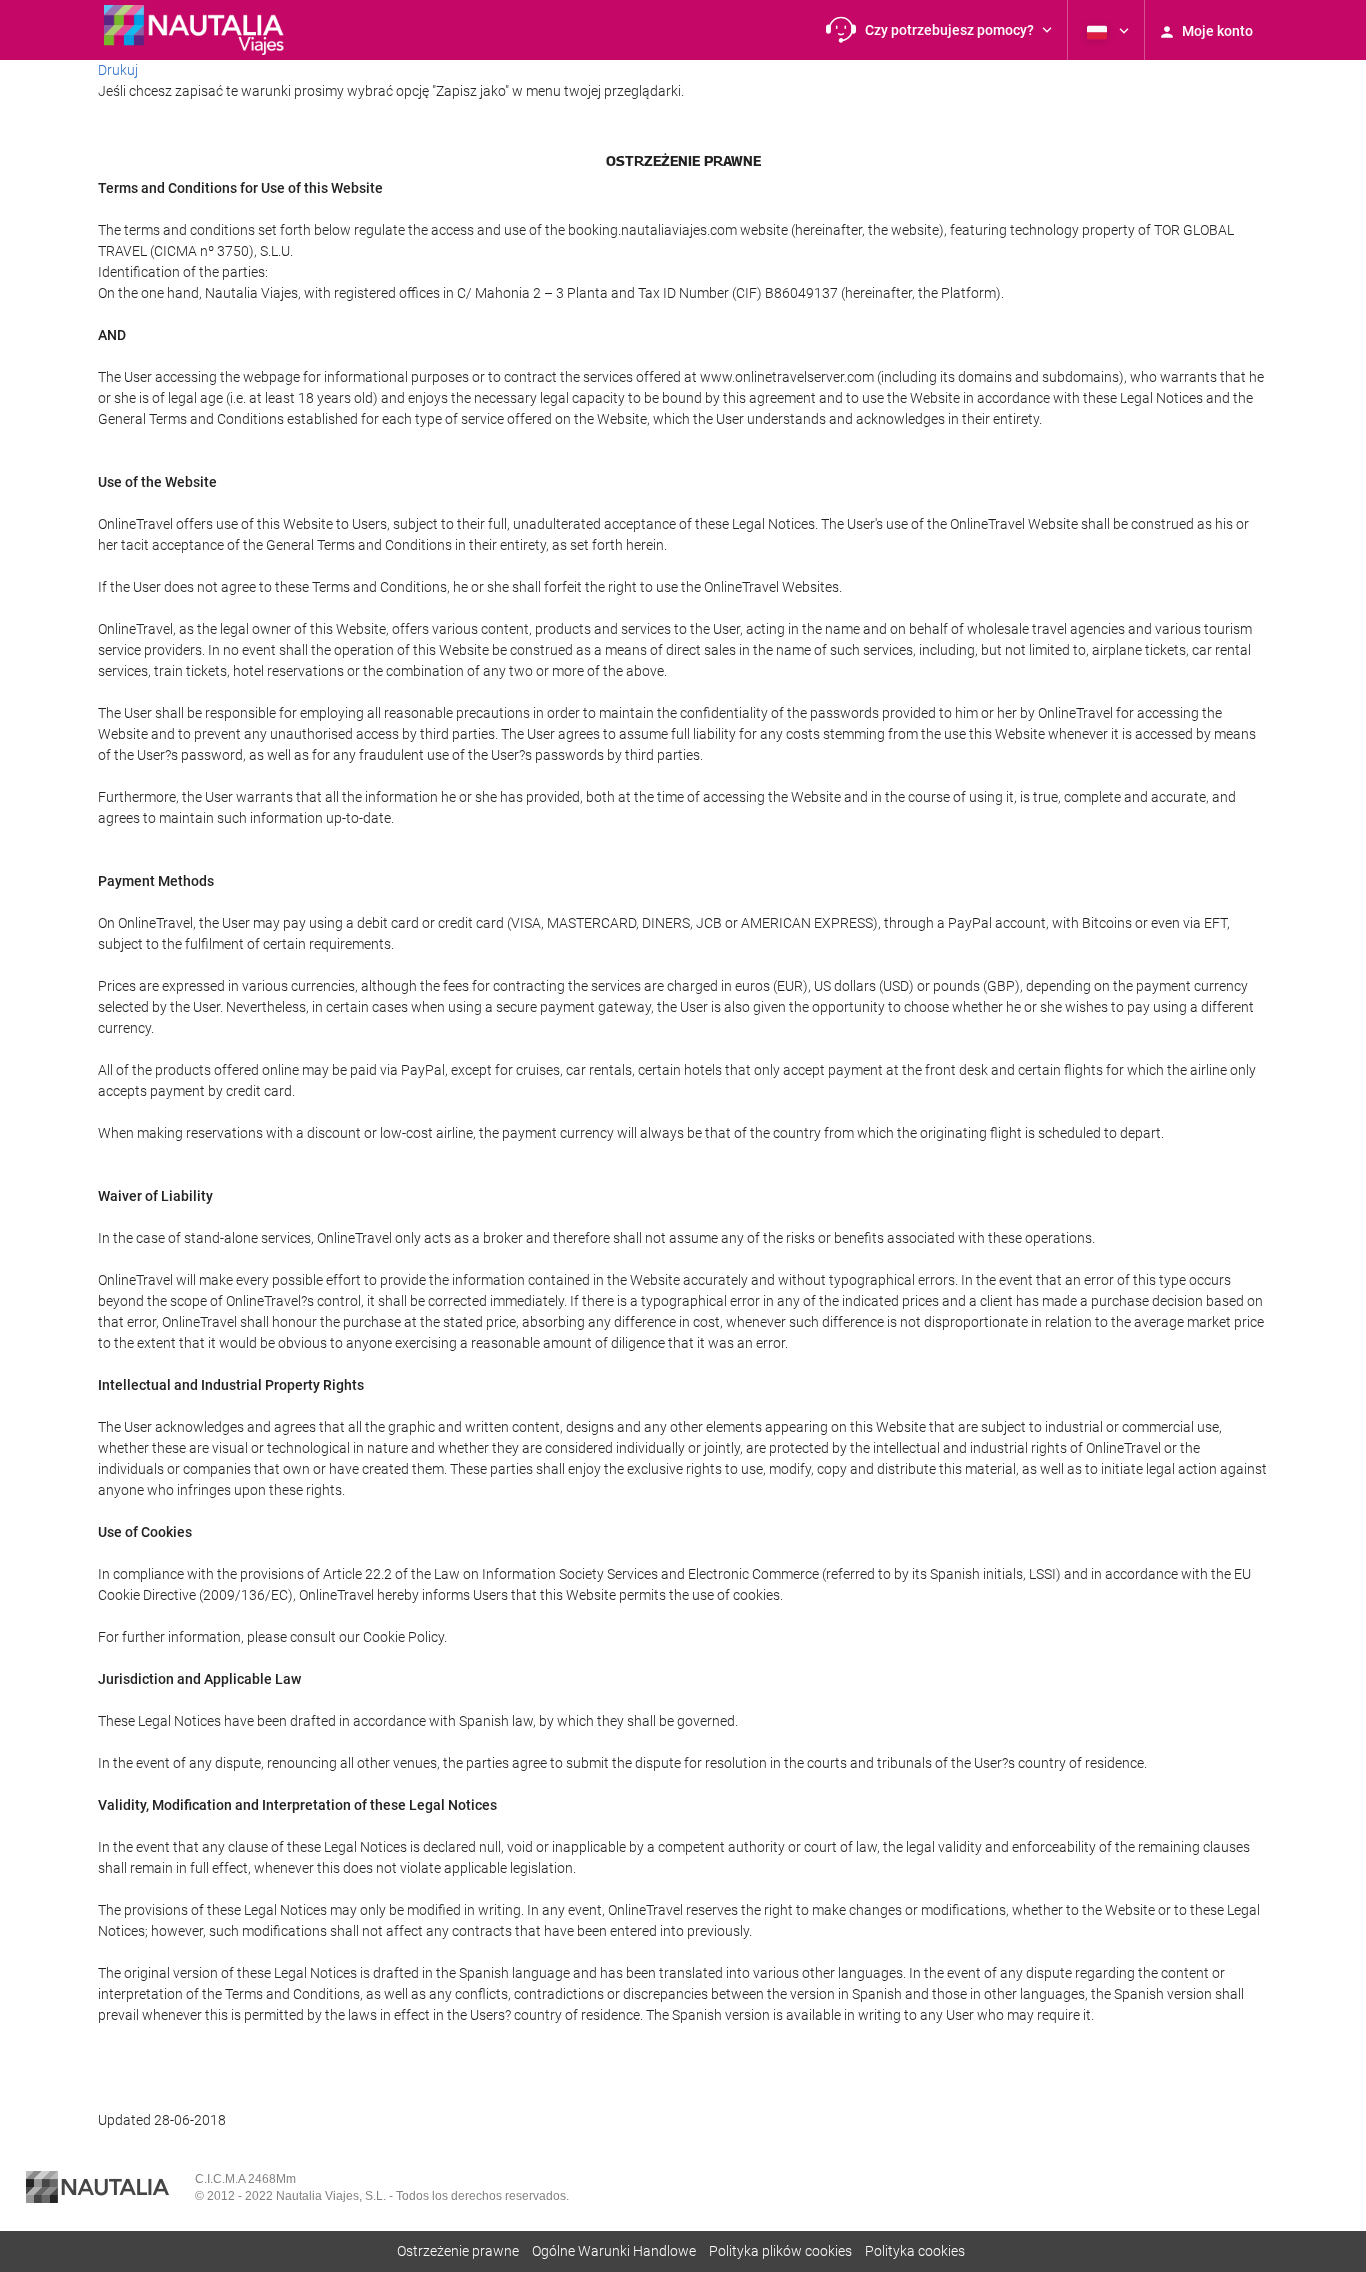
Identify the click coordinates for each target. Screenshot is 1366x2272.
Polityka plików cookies (780, 2251)
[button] (939, 30)
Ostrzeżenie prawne (458, 2251)
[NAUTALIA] (203, 30)
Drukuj (118, 70)
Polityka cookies (915, 2251)
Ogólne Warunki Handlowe (614, 2251)
